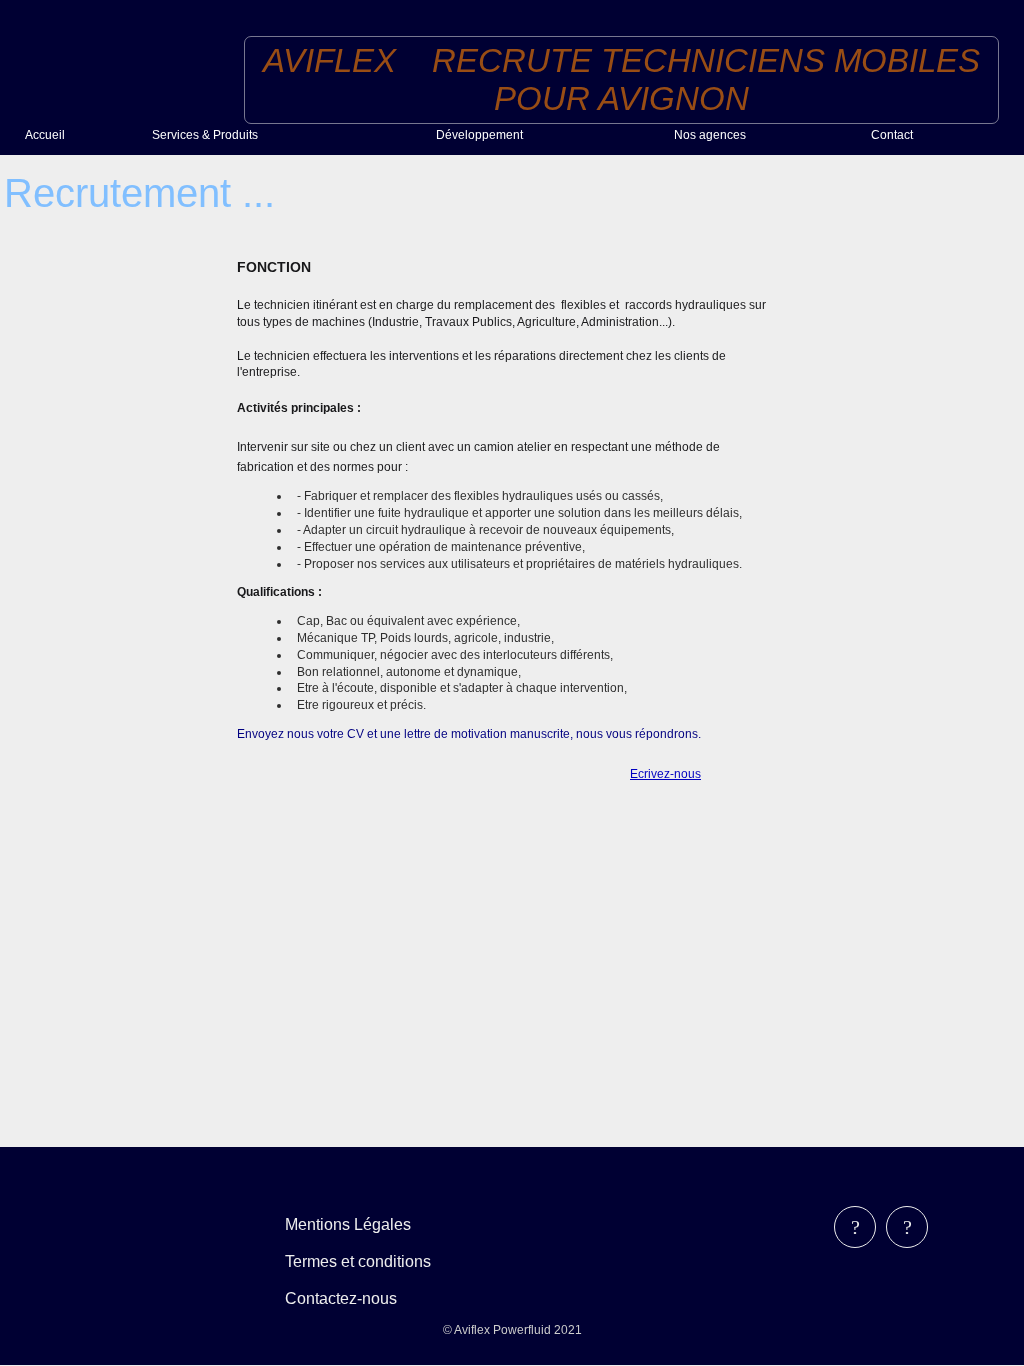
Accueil (45, 135)
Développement (479, 135)
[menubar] (372, 1261)
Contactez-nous (341, 1298)
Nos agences (710, 135)
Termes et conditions (358, 1261)
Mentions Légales (348, 1224)
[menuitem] (80, 135)
